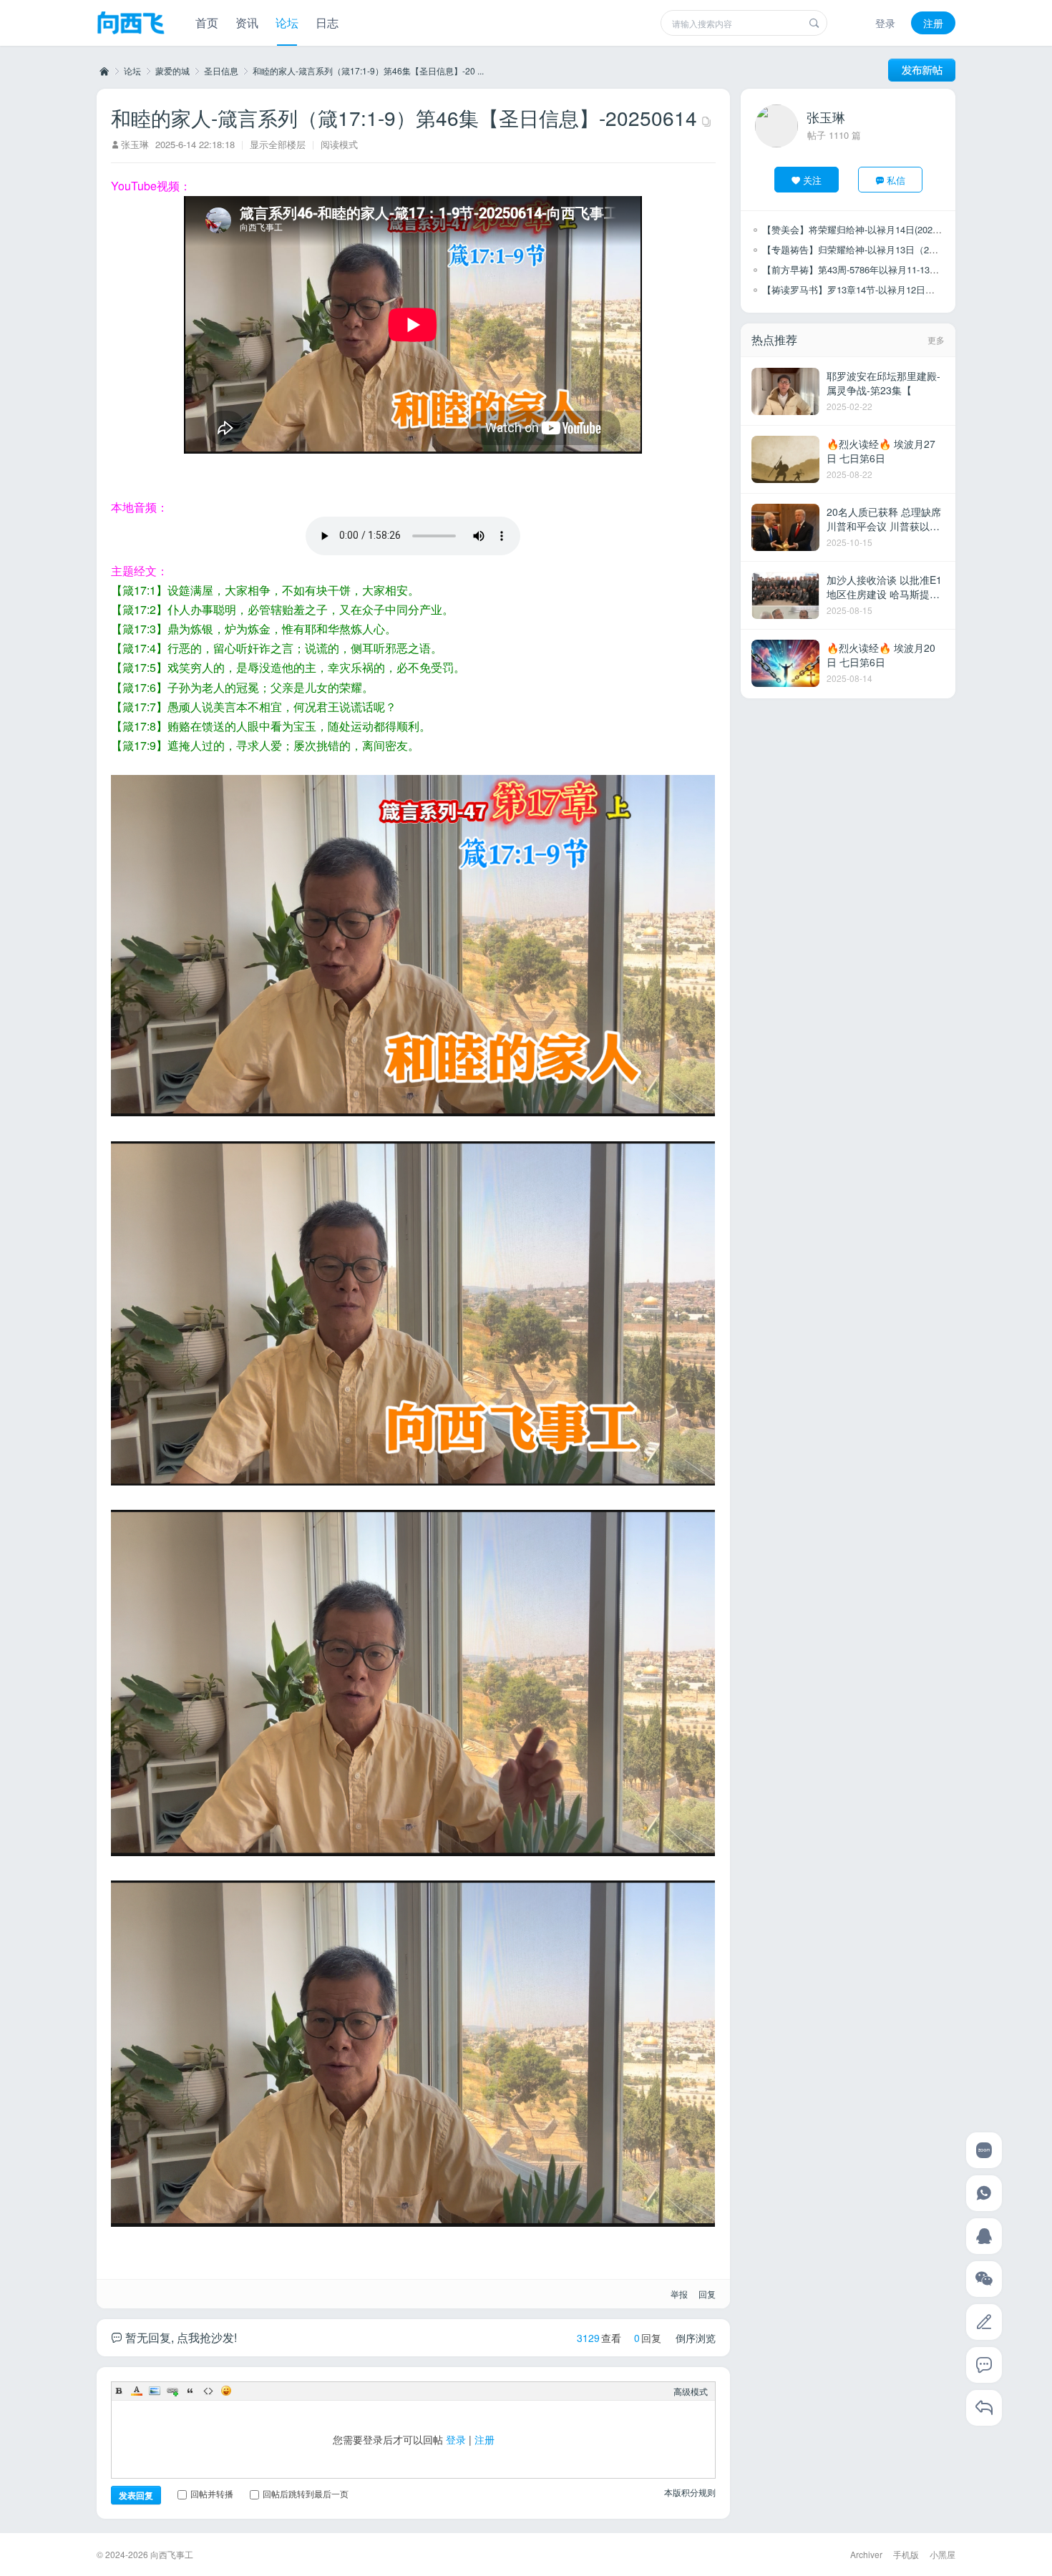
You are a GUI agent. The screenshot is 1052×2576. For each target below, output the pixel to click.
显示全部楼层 (278, 144)
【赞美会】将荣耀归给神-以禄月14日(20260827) (861, 229)
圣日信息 (221, 70)
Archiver (866, 2554)
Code (208, 2391)
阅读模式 (339, 144)
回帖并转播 (212, 2493)
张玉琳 (135, 144)
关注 (812, 180)
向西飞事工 (103, 71)
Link (172, 2391)
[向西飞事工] (131, 24)
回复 (707, 2294)
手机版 (906, 2554)
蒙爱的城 (172, 70)
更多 (936, 340)
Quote (190, 2391)
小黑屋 (943, 2554)
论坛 (287, 23)
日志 (327, 23)
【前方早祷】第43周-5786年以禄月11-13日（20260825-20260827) (898, 269)
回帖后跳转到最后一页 (306, 2493)
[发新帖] (922, 70)
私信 (896, 180)
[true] (814, 23)
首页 (207, 23)
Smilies (226, 2391)
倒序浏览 (696, 2338)
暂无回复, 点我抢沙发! (180, 2337)
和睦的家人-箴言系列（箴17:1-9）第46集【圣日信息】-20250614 (404, 117)
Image (155, 2391)
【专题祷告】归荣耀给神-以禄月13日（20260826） (868, 249)
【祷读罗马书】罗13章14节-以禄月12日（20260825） (873, 289)
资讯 (247, 23)
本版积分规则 (690, 2492)
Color (137, 2391)
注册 (933, 23)
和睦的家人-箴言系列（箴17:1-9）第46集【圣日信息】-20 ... (368, 70)
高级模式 (691, 2391)
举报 (679, 2294)
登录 (885, 23)
